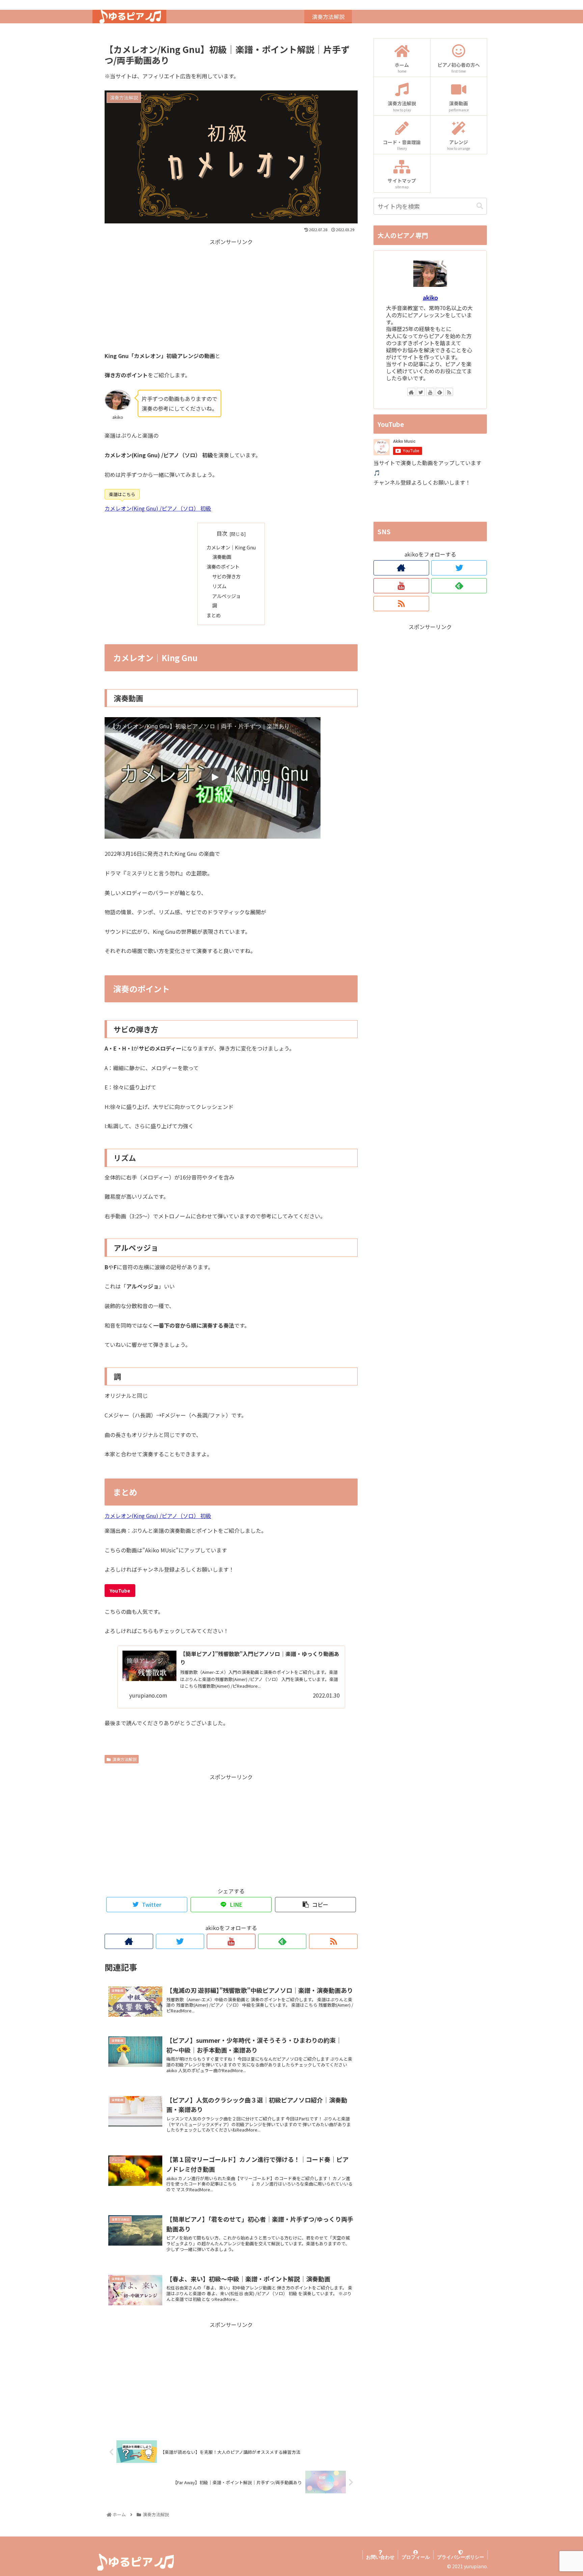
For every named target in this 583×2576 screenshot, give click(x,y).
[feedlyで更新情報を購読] (282, 1941)
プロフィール (416, 2557)
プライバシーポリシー (461, 2557)
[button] (480, 206)
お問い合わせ (380, 2557)
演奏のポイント (223, 566)
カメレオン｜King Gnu (231, 547)
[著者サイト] (129, 1941)
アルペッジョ (226, 596)
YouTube (120, 1591)
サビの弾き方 (226, 576)
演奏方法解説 (124, 1759)
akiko (430, 297)
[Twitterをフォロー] (180, 1941)
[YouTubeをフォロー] (231, 1941)
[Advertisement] (231, 294)
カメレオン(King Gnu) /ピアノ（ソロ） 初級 (158, 508)
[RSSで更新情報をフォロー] (333, 1941)
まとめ (214, 615)
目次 (222, 533)
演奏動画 (222, 557)
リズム (219, 586)
